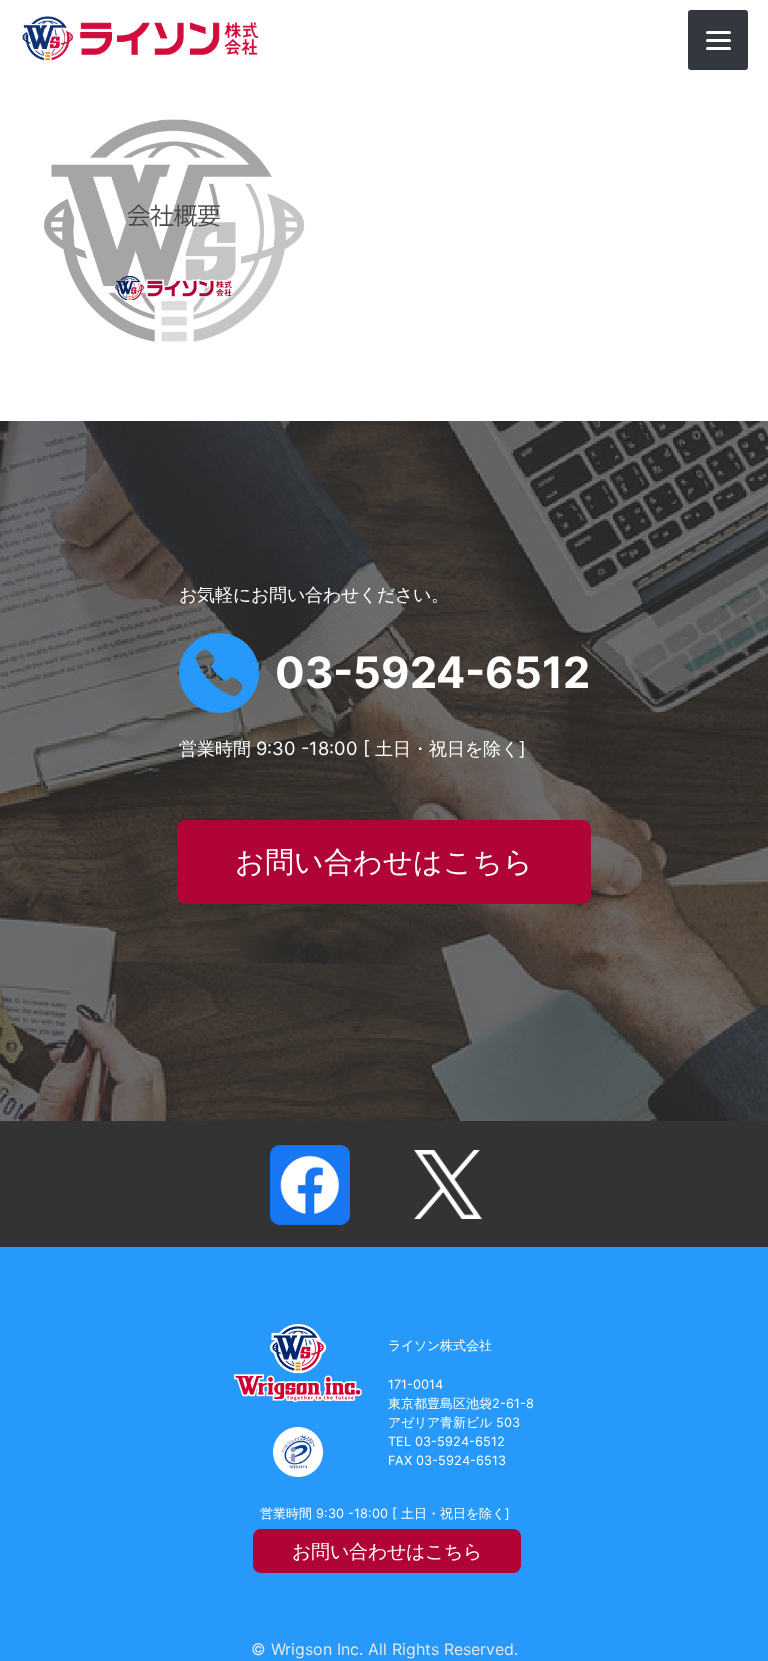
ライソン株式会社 (140, 38)
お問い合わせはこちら (384, 861)
